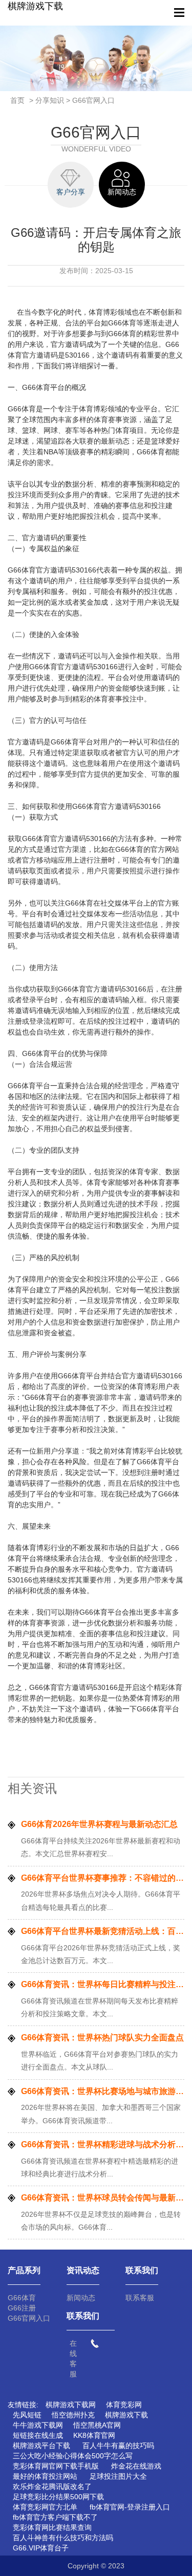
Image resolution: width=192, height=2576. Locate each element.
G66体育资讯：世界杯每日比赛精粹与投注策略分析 (103, 1984)
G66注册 (22, 2308)
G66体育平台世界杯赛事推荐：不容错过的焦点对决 (103, 1878)
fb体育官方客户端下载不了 (55, 2517)
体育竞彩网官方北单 (45, 2507)
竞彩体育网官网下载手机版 (56, 2466)
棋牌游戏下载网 (71, 2405)
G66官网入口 (29, 2318)
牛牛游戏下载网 (38, 2425)
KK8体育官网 (94, 2435)
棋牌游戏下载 (35, 6)
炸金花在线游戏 (136, 2466)
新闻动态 (81, 2298)
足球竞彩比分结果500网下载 (58, 2497)
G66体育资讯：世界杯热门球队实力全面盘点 (102, 2038)
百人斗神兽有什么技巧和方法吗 (63, 2538)
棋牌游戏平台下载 (41, 2446)
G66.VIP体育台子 (41, 2548)
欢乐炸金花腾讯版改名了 (52, 2486)
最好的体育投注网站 (45, 2476)
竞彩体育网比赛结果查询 (52, 2527)
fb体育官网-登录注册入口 (130, 2507)
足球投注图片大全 (118, 2476)
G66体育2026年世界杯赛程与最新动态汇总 (99, 1824)
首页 (17, 100)
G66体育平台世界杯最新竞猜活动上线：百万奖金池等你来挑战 (103, 1931)
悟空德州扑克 (73, 2415)
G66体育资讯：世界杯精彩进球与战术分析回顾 (103, 2144)
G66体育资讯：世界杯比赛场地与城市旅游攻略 (103, 2091)
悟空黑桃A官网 (97, 2425)
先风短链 (27, 2415)
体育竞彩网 (124, 2405)
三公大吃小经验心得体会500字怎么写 (73, 2456)
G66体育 (22, 2298)
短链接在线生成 (38, 2435)
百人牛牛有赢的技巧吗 (118, 2446)
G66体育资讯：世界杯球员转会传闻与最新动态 (103, 2198)
